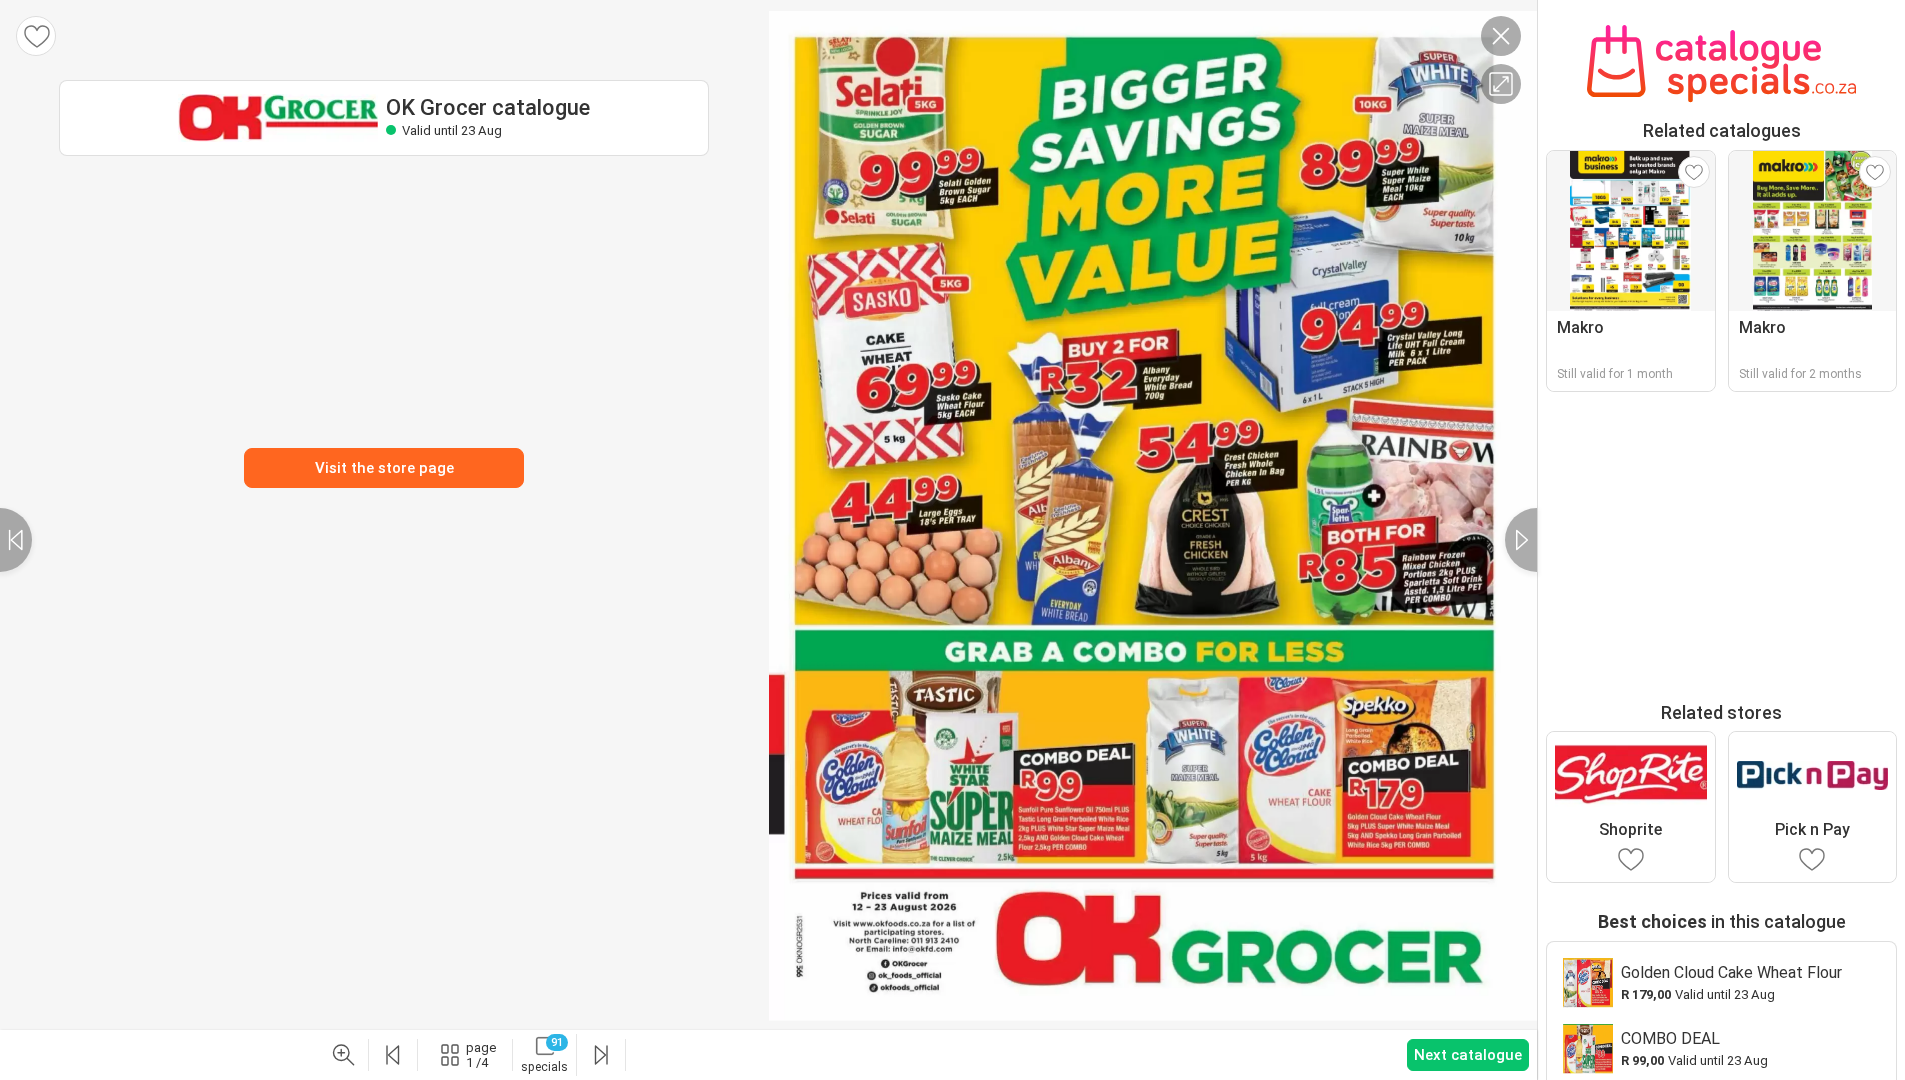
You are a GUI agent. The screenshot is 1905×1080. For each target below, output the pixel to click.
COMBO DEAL (1670, 1038)
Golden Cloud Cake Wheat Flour (1731, 972)
